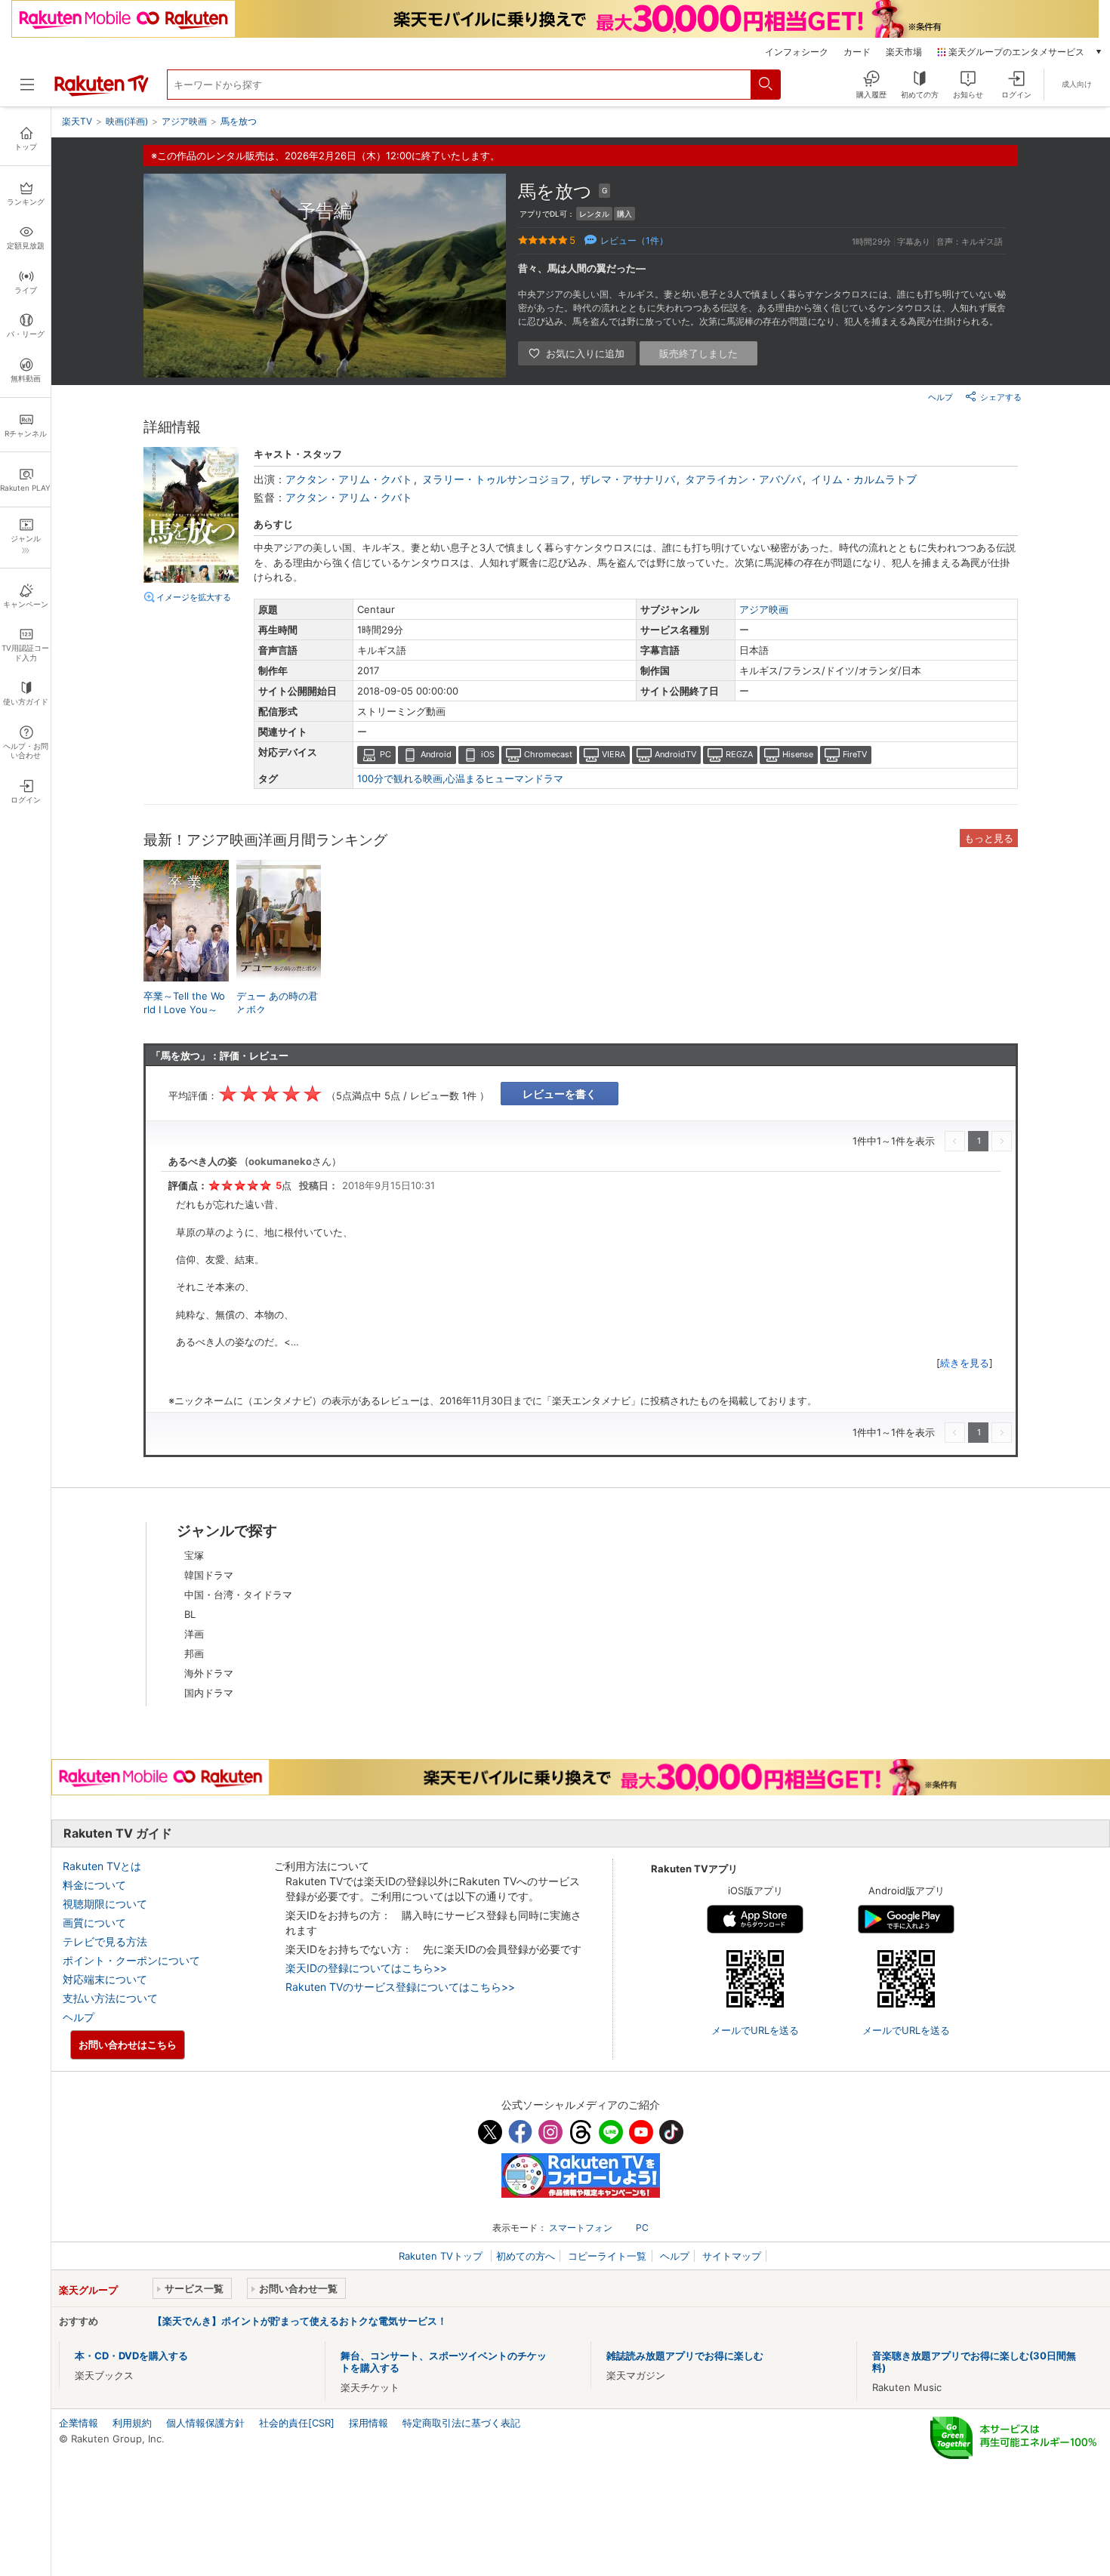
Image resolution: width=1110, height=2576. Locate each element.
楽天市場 (904, 52)
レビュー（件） (634, 240)
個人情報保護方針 (205, 2423)
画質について (94, 1923)
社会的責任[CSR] (297, 2423)
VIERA (614, 754)
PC (385, 754)
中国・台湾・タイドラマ (238, 1595)
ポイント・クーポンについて (131, 1960)
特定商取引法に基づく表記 (461, 2423)
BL (190, 1614)
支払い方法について (110, 1998)
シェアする (1001, 397)
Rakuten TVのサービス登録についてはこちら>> (400, 1987)
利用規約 (132, 2423)
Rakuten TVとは (102, 1866)
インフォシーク (797, 52)
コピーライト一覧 (607, 2256)
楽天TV (77, 121)
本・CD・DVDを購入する (131, 2356)
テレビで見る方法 (105, 1941)
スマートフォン (581, 2228)
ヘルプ (940, 397)
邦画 (194, 1653)
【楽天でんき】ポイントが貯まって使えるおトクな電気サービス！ (300, 2321)
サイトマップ (732, 2256)
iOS (488, 754)
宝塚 (194, 1555)
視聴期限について (105, 1904)
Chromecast (548, 754)
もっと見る (989, 838)
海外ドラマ (209, 1673)
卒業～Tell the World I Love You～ (184, 1003)
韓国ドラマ (209, 1575)
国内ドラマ (209, 1693)
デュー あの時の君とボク (277, 1003)
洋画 (194, 1634)
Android (436, 754)
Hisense (798, 754)
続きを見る (965, 1363)
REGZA (739, 754)
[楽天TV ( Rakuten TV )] (102, 93)
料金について (94, 1885)
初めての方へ (526, 2256)
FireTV (855, 754)
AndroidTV (675, 754)
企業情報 (79, 2423)
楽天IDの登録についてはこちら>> (366, 1968)
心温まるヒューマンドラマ (504, 778)
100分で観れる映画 (400, 778)
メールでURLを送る (755, 2030)
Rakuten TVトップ (442, 2256)
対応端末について (105, 1979)
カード (857, 52)
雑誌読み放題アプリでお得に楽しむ (685, 2356)
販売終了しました (698, 353)
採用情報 (368, 2423)
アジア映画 (764, 609)
